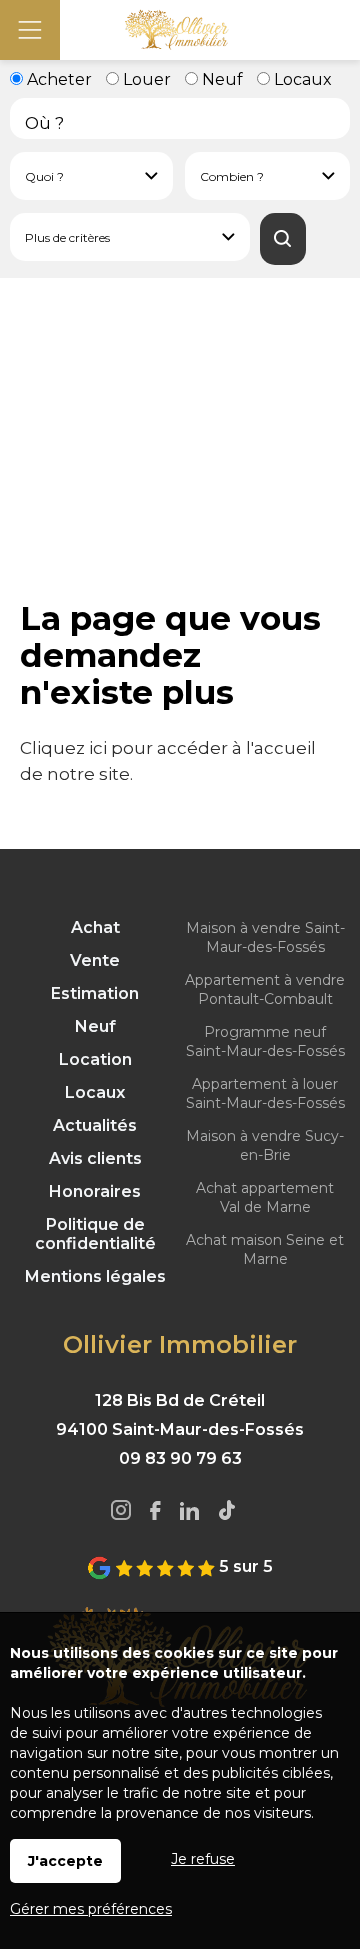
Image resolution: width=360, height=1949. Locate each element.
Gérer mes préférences (91, 1909)
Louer (145, 79)
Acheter (57, 79)
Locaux (301, 79)
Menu (30, 30)
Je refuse (203, 1859)
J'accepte (65, 1861)
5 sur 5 (244, 1566)
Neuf (220, 79)
